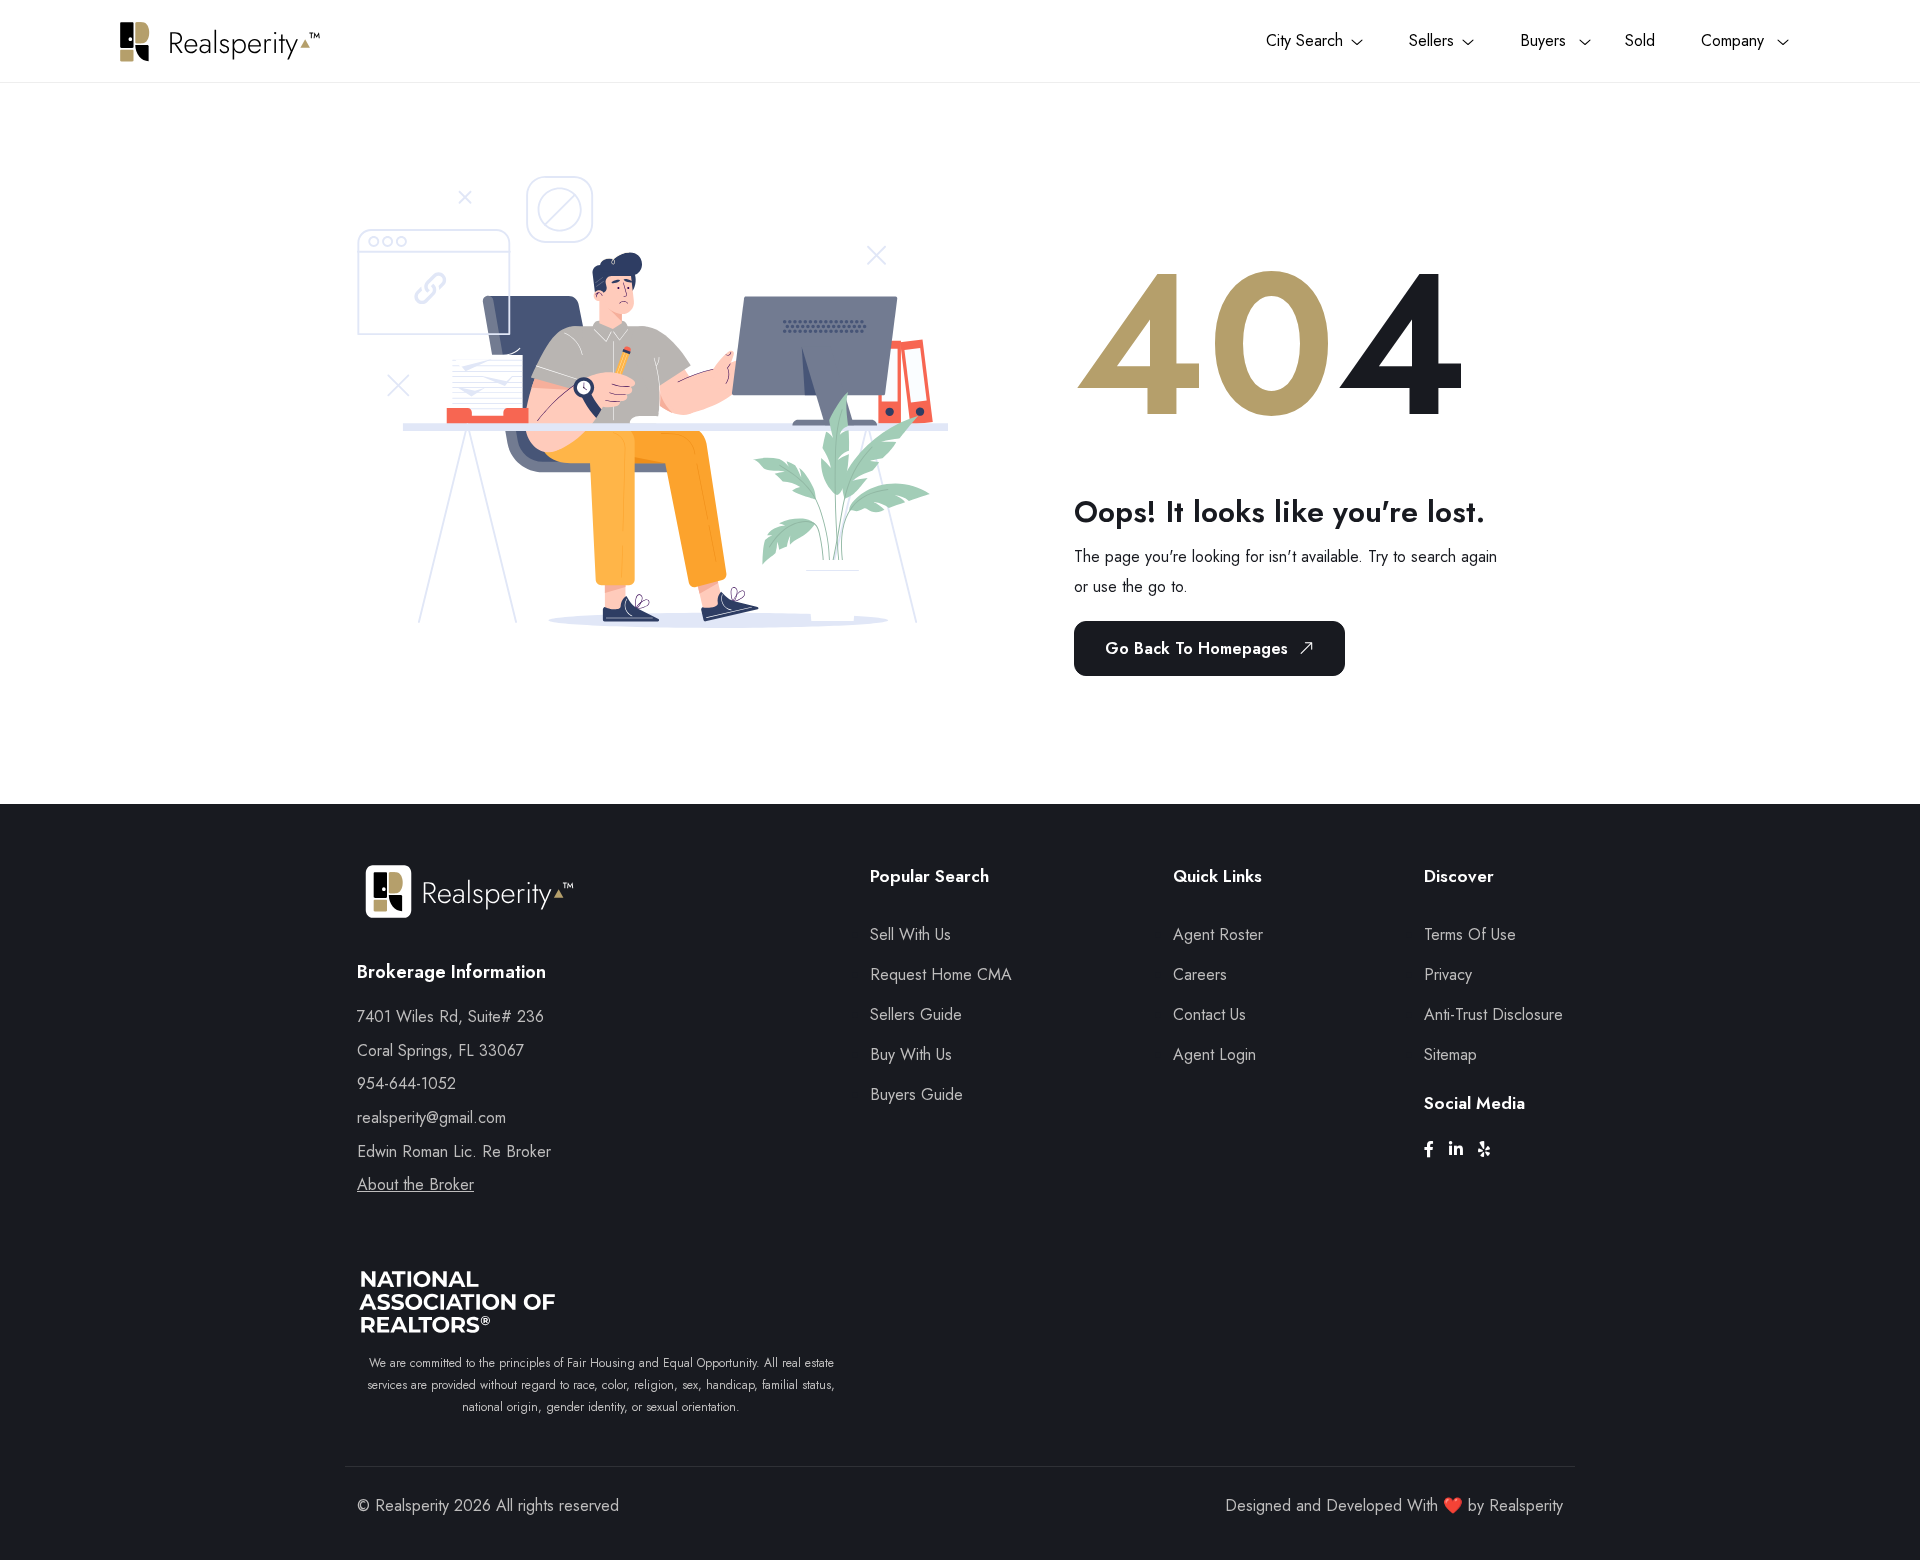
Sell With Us (910, 934)
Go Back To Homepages (1196, 648)
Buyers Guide (916, 1094)
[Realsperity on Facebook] (1436, 1149)
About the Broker (415, 1184)
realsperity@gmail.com (431, 1117)
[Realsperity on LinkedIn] (1463, 1149)
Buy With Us (911, 1054)
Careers (1200, 974)
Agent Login (1214, 1054)
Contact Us (1209, 1014)
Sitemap (1450, 1054)
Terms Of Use (1470, 934)
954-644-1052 (406, 1083)
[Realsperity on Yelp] (1491, 1149)
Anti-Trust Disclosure (1493, 1014)
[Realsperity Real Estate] (469, 909)
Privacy (1448, 974)
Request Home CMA (941, 974)
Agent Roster (1218, 934)
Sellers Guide (916, 1014)
